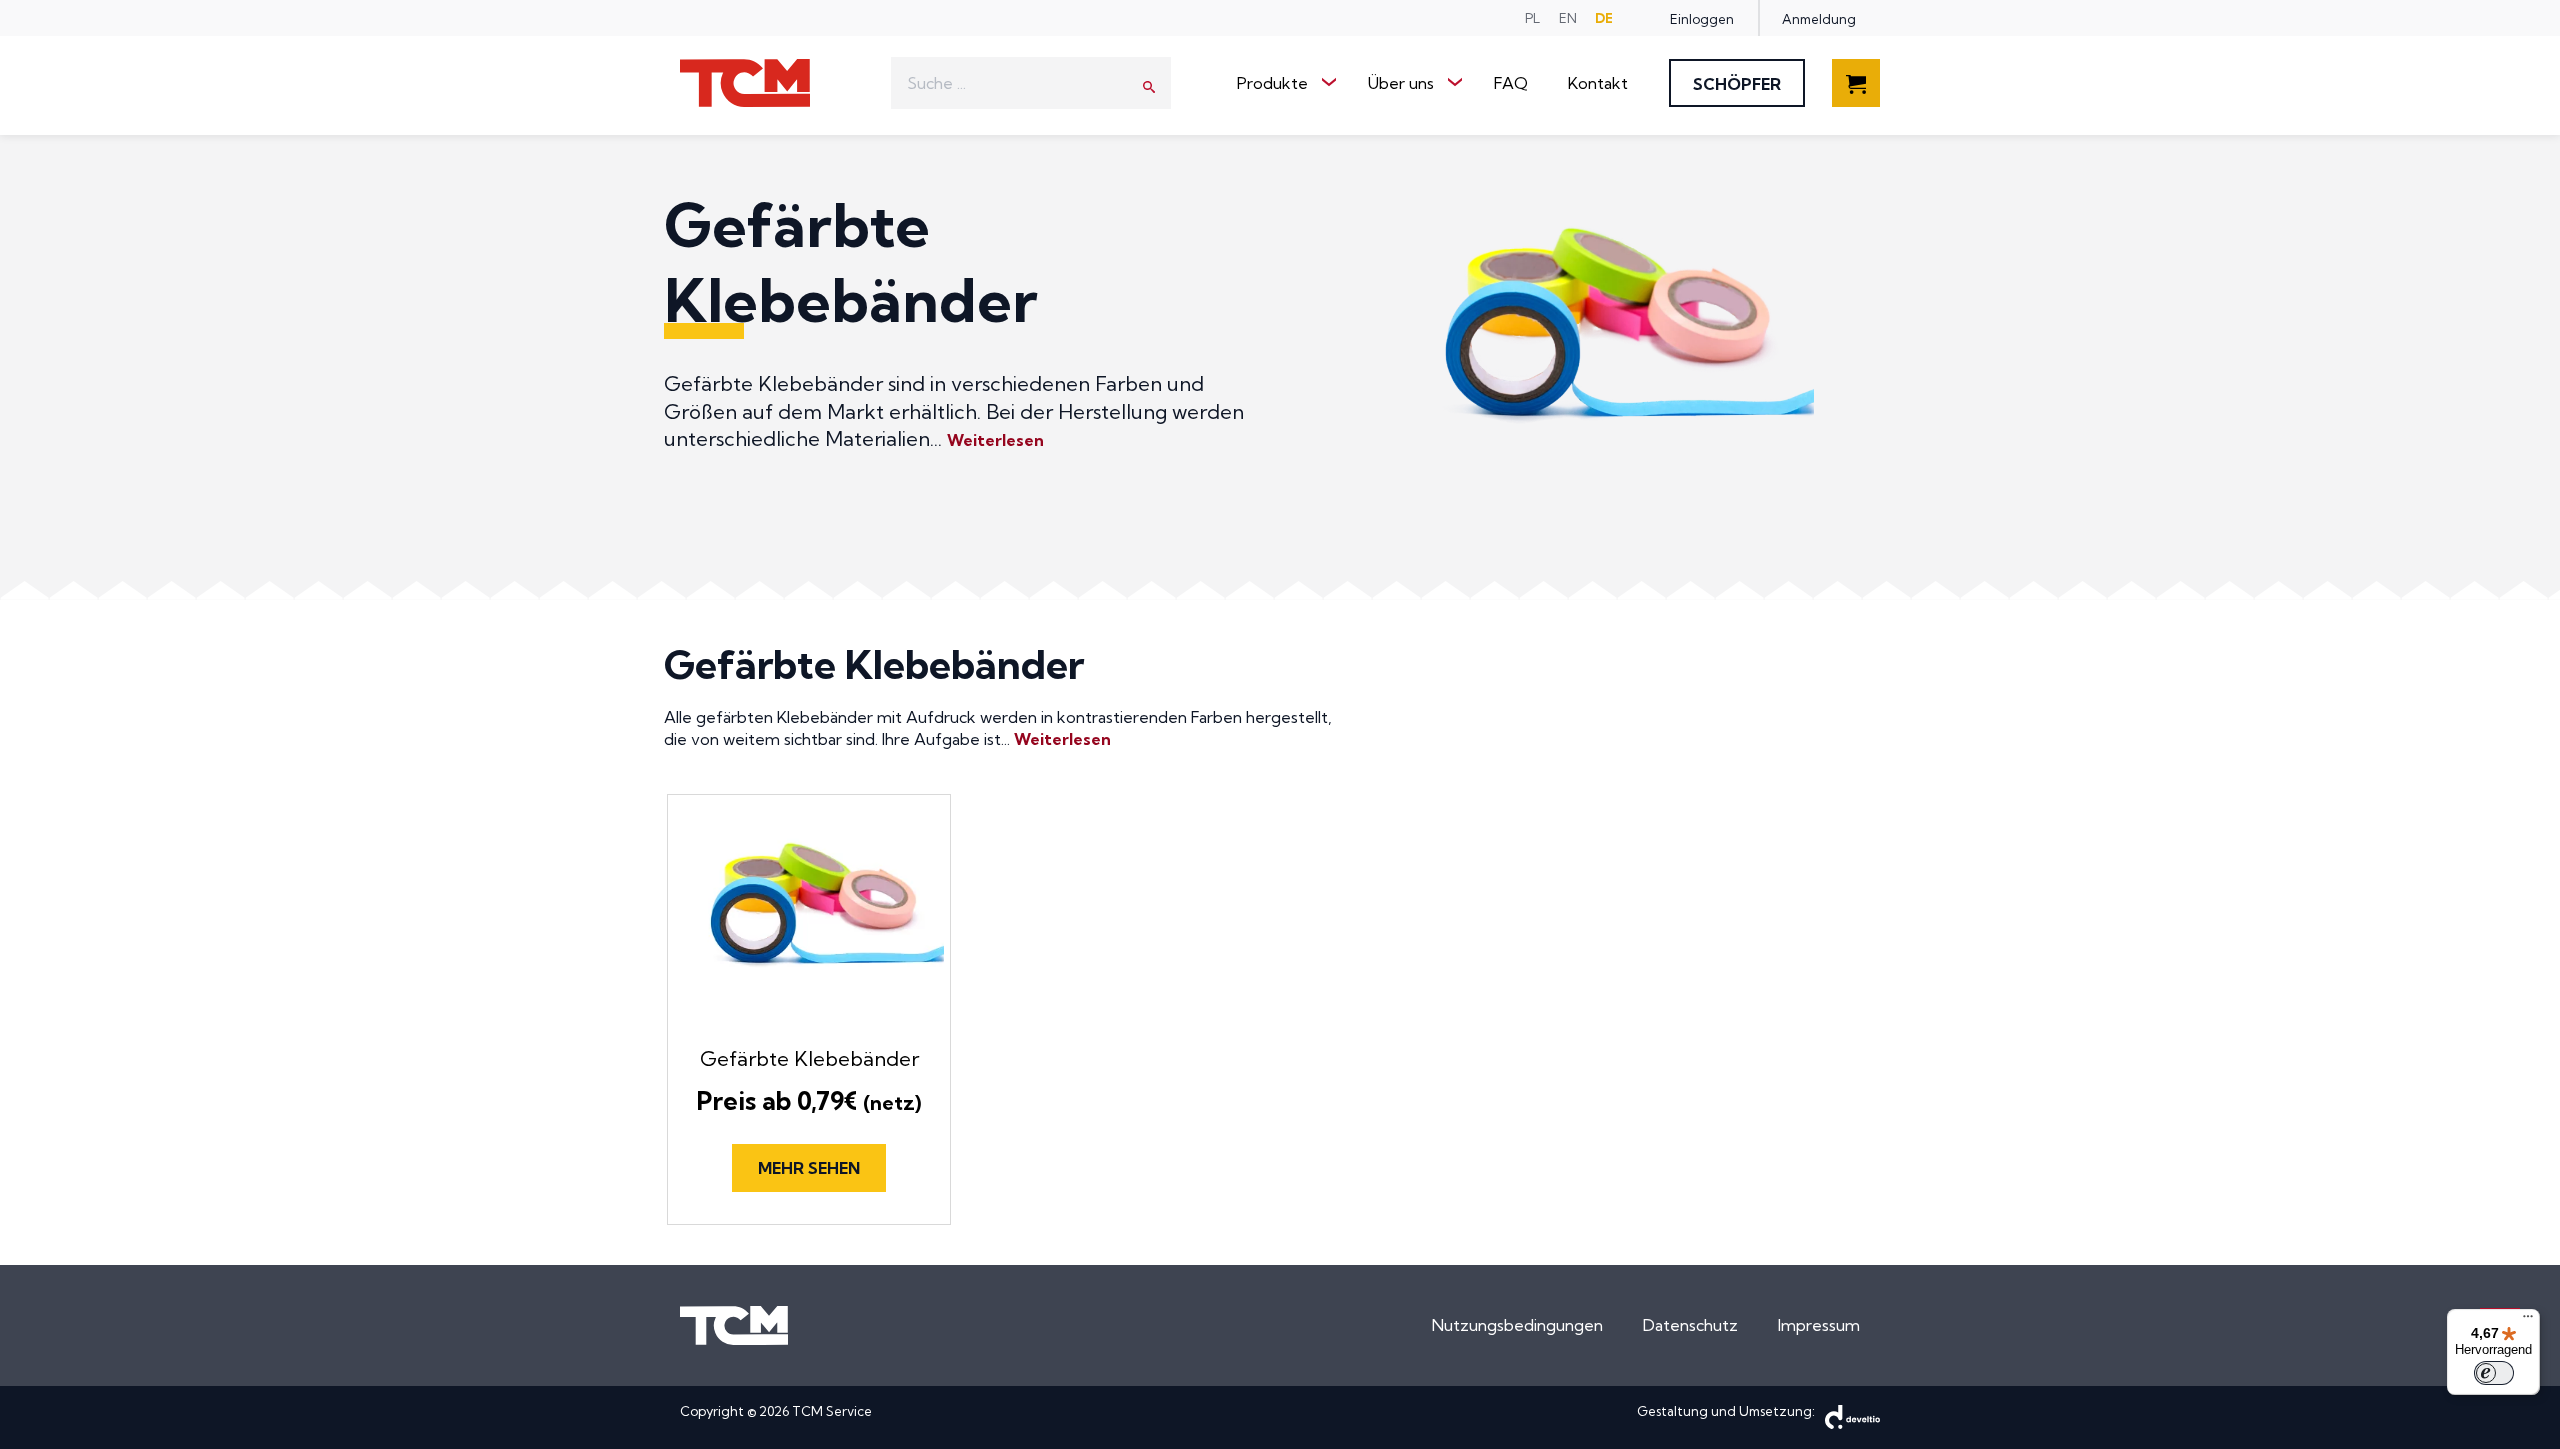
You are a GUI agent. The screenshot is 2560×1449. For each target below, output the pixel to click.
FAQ (1511, 83)
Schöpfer (1737, 84)
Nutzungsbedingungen (1517, 1325)
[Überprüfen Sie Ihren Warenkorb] (1856, 95)
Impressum (1819, 1325)
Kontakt (1598, 83)
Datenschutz (1690, 1325)
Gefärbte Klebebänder (809, 1058)
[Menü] (2528, 1321)
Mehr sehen (809, 1168)
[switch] (2494, 1373)
